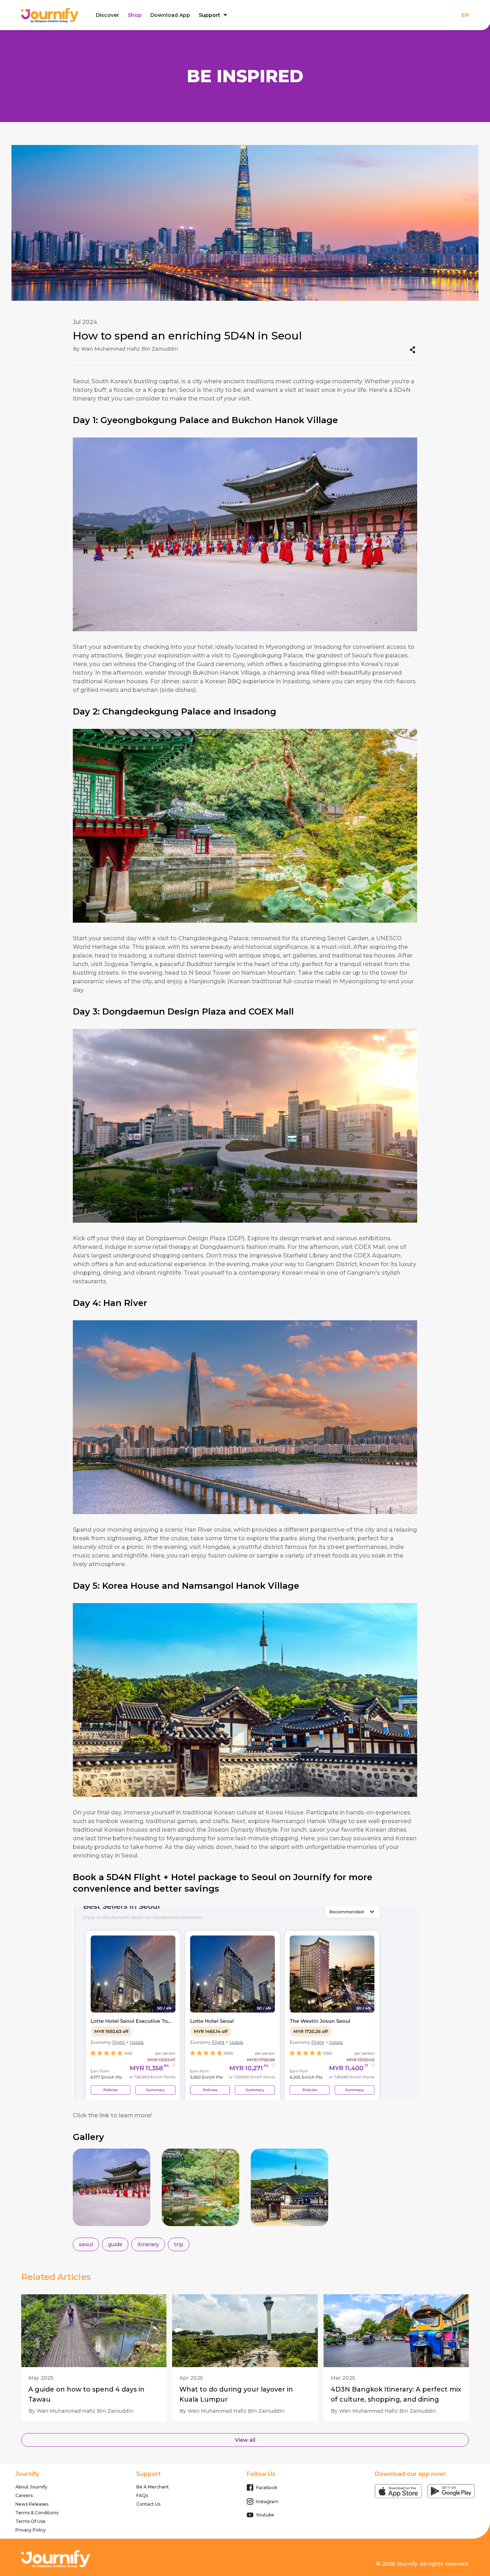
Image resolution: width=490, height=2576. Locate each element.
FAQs (142, 2495)
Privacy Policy (31, 2530)
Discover (107, 15)
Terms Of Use (30, 2521)
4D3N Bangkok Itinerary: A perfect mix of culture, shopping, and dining (396, 2394)
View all (245, 2440)
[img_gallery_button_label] (112, 2187)
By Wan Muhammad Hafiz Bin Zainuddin (81, 2411)
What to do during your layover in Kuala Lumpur (236, 2394)
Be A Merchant (153, 2487)
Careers (24, 2495)
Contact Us (148, 2504)
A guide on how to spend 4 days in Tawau (86, 2394)
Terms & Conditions (37, 2513)
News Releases (32, 2504)
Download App (170, 15)
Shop (135, 15)
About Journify (31, 2487)
